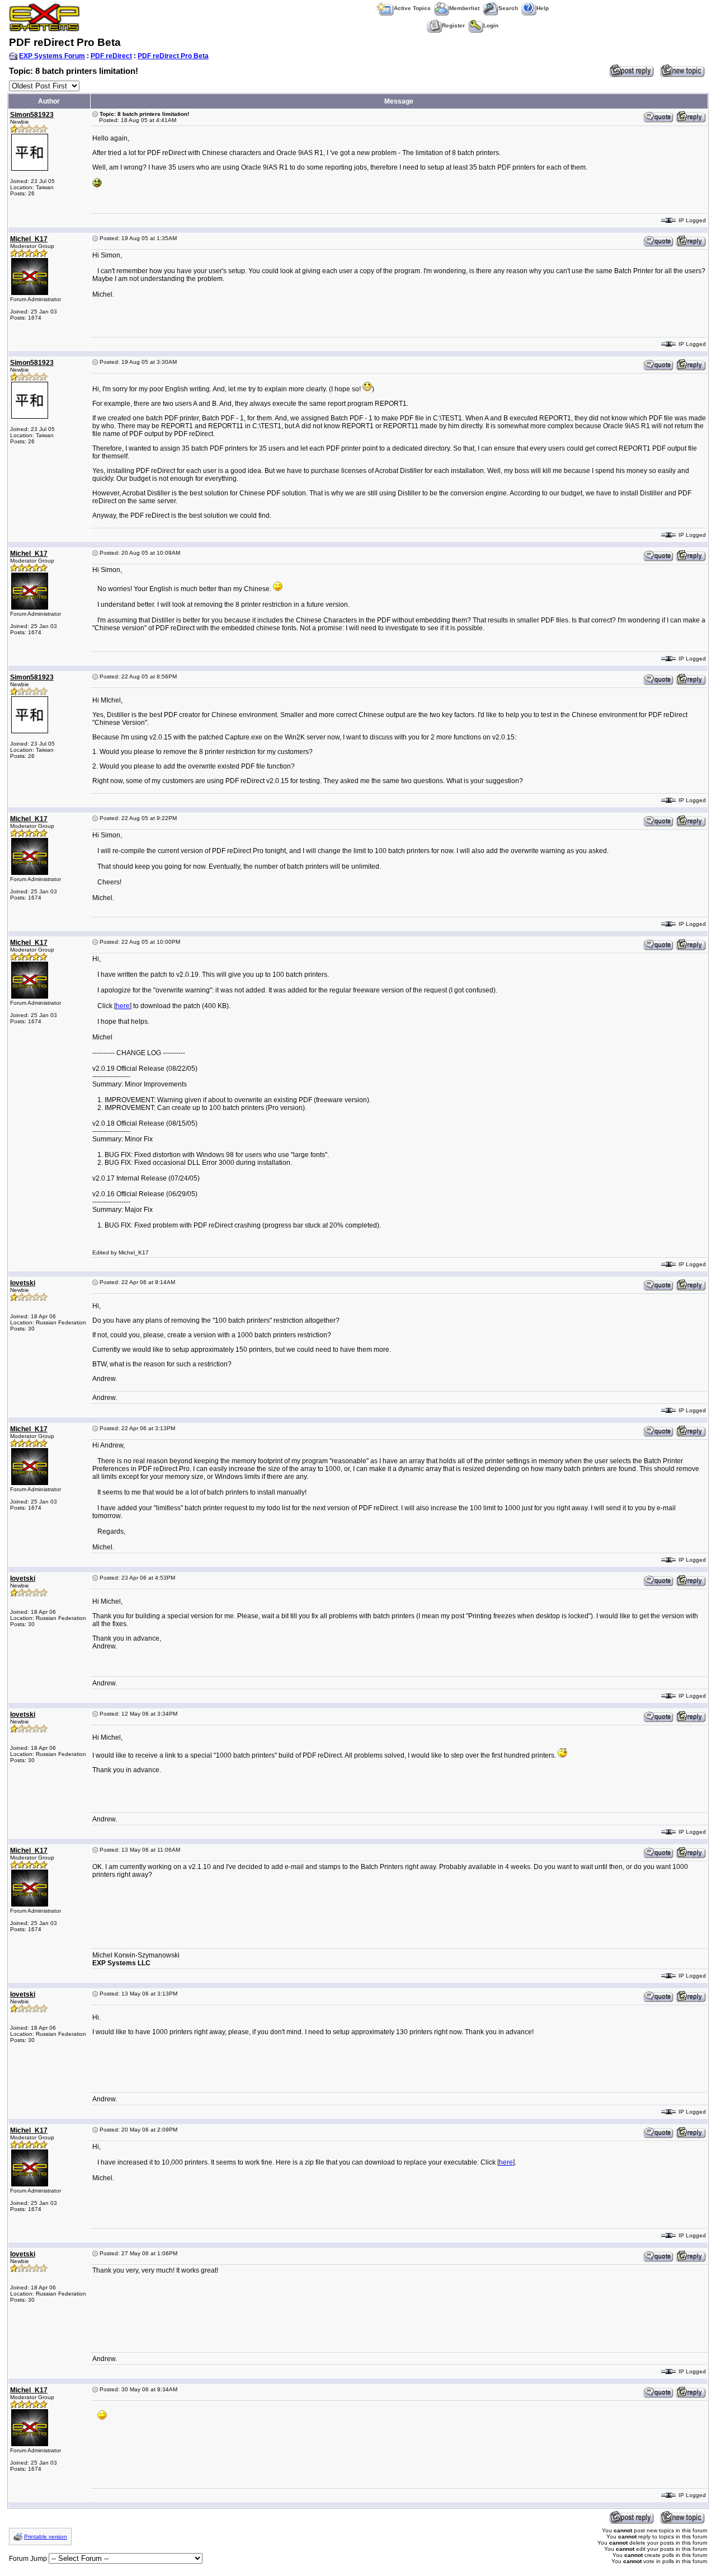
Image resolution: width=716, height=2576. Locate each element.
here (123, 1006)
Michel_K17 (29, 239)
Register (453, 25)
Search (508, 8)
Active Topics (412, 8)
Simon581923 (32, 115)
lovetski (23, 1283)
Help (543, 8)
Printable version (46, 2537)
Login (491, 25)
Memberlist (464, 8)
